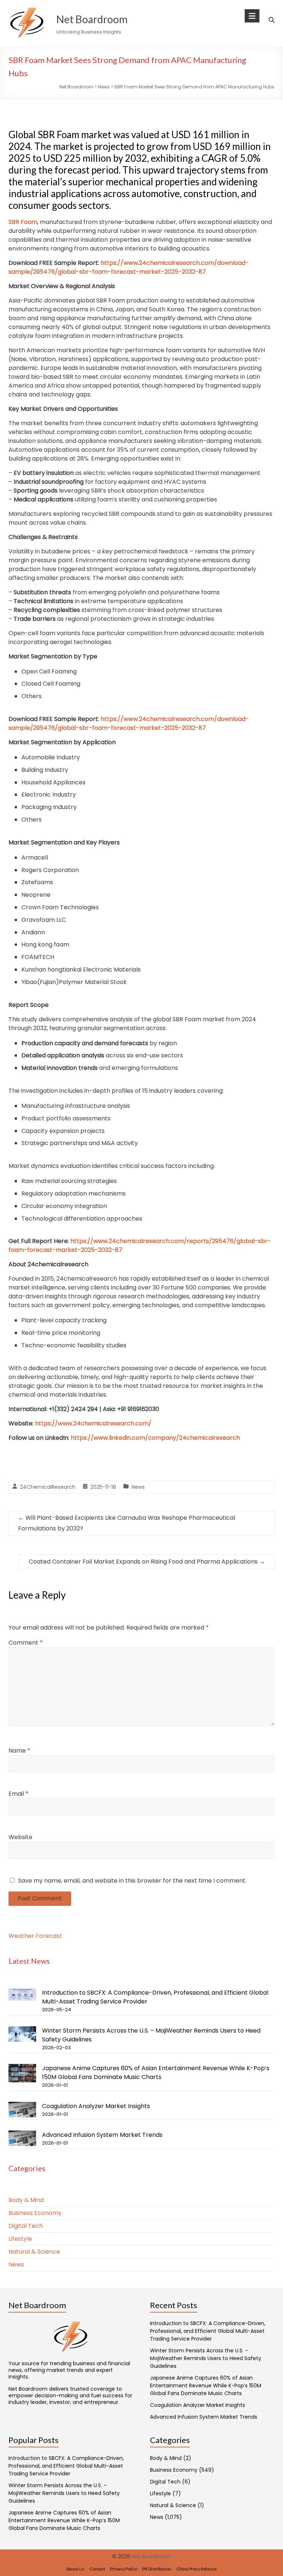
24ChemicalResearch (48, 1487)
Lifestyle (20, 2239)
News (138, 1487)
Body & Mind (26, 2200)
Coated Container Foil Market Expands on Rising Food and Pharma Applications (147, 1562)
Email (18, 1794)
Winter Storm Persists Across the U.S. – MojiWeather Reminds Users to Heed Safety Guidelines (206, 2358)
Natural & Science (34, 2252)
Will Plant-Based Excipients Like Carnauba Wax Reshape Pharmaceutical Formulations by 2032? (127, 1523)
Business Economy (35, 2213)
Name (19, 1751)
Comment (26, 1643)
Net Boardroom (92, 19)
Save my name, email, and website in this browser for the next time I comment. (132, 1881)
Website (20, 1837)
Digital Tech (26, 2226)
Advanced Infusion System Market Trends (102, 2135)
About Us (75, 2569)
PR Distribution (157, 2569)
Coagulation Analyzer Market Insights (96, 2106)
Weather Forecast (35, 1936)
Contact (97, 2569)
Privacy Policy (124, 2569)
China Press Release (197, 2569)
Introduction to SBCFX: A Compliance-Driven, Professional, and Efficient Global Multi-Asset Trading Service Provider (208, 2331)
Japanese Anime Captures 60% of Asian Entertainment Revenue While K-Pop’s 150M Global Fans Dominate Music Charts (156, 2073)
